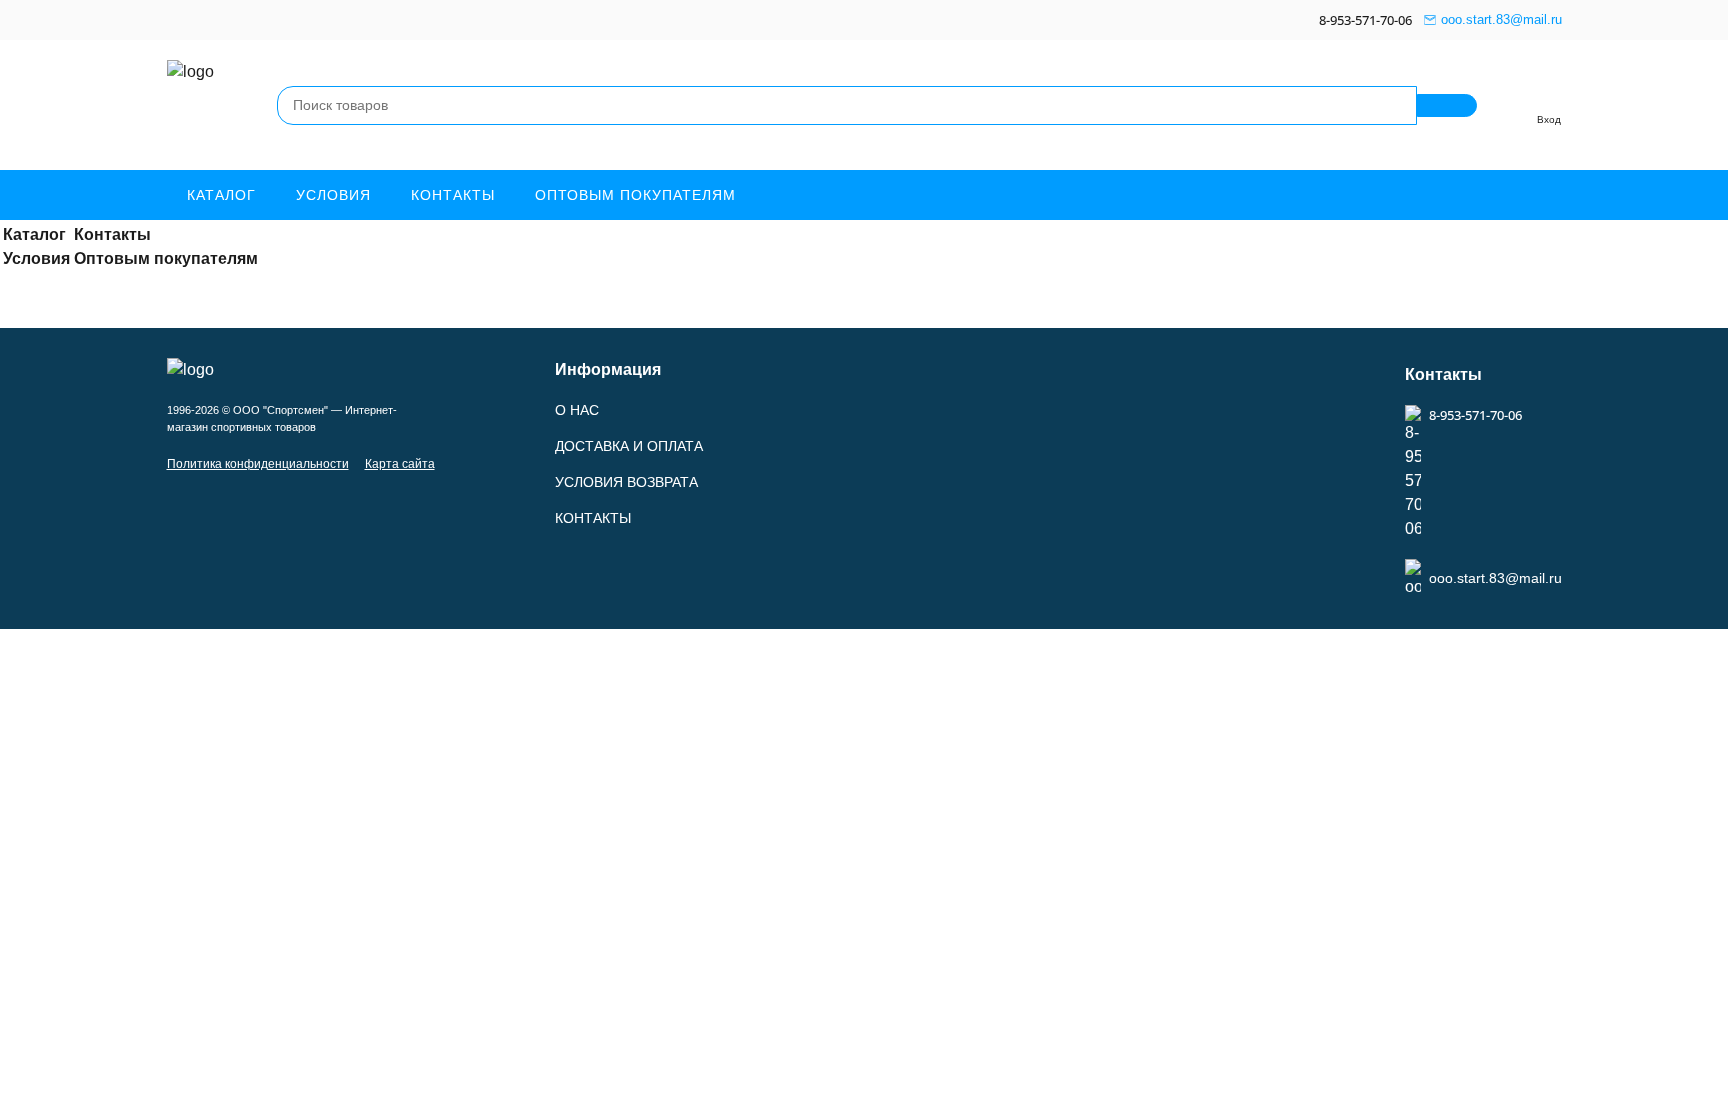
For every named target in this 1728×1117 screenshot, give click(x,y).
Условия (333, 195)
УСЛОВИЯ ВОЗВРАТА (626, 482)
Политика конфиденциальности (258, 464)
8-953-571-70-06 (1365, 20)
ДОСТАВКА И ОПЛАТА (629, 446)
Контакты (453, 195)
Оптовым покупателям (635, 195)
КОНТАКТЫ (593, 518)
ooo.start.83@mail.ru (1501, 19)
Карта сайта (400, 464)
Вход (1549, 119)
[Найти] (1447, 105)
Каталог (221, 195)
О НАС (577, 410)
